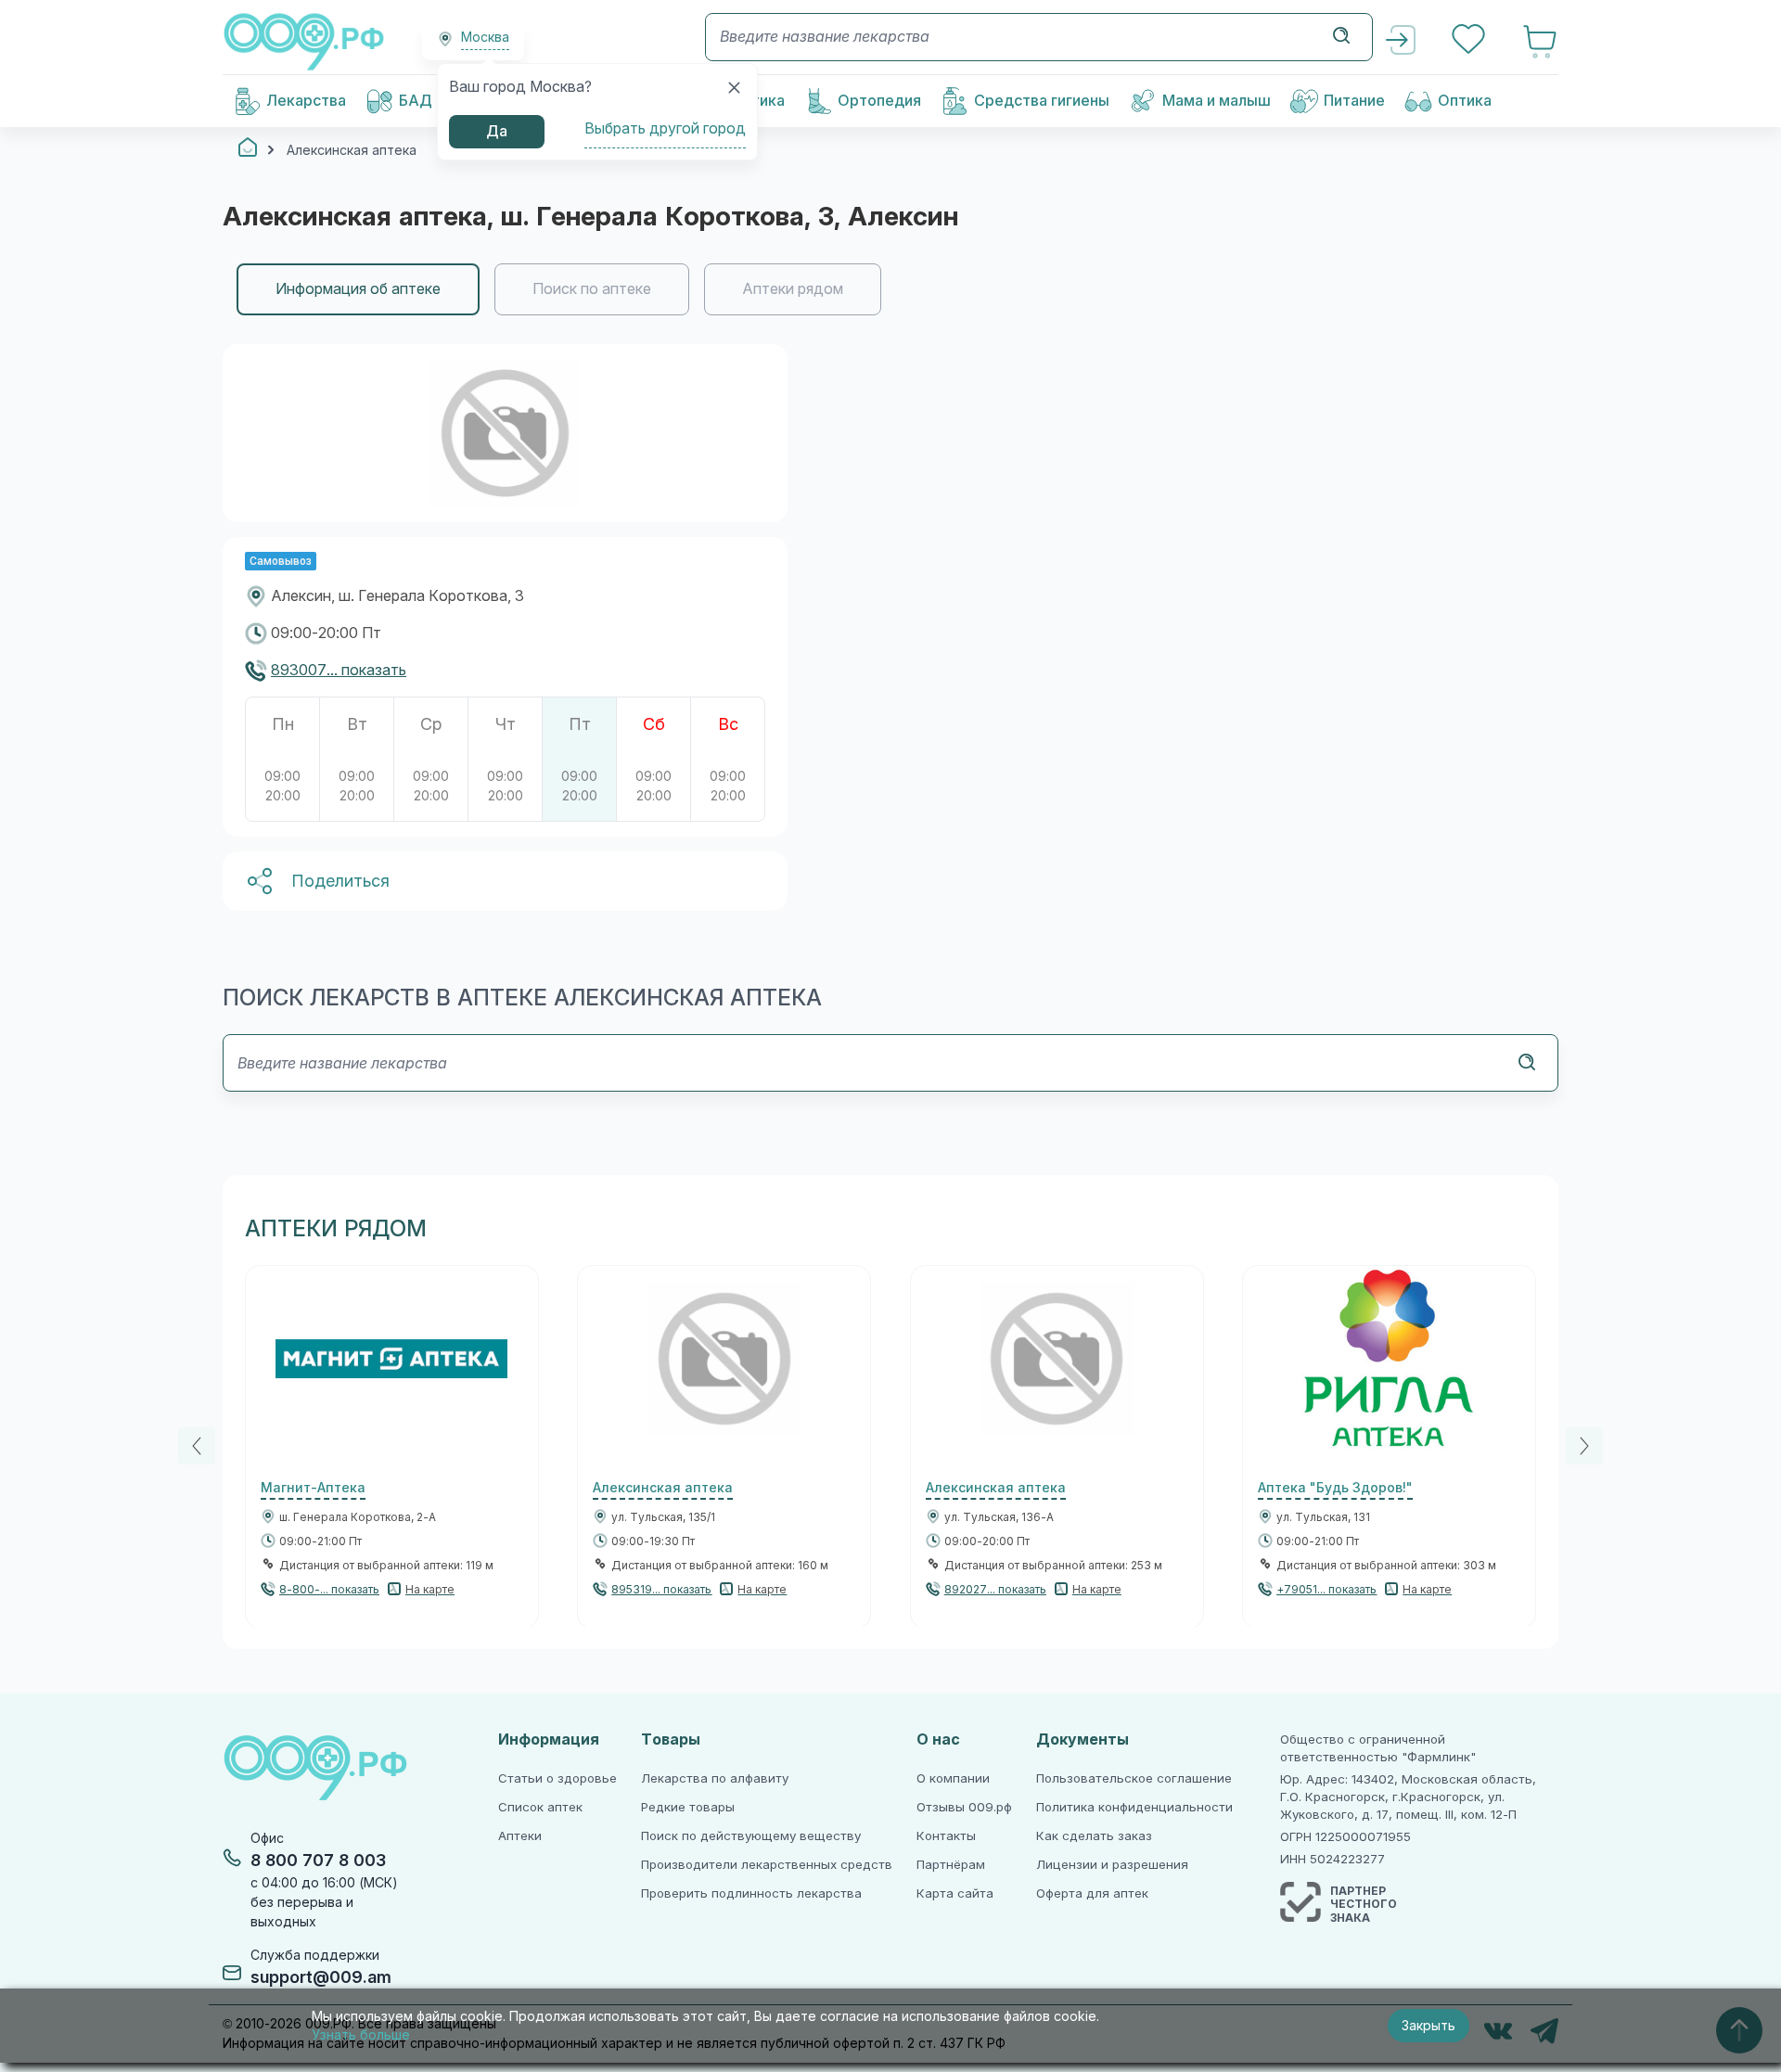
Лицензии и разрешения (1112, 1865)
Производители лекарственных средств (767, 1865)
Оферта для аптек (1092, 1893)
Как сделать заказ (1094, 1836)
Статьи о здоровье (557, 1778)
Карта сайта (955, 1893)
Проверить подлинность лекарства (751, 1893)
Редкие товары (688, 1807)
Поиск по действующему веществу (751, 1836)
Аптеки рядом (793, 289)
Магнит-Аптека (313, 1488)
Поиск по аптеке (592, 289)
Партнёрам (951, 1865)
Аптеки (520, 1836)
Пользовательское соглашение (1134, 1778)
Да (497, 131)
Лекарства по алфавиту (715, 1778)
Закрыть (1429, 2026)
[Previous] (197, 1446)
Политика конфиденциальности (1134, 1807)
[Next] (1584, 1446)
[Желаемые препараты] (1470, 41)
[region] (890, 289)
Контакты (946, 1836)
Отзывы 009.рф (964, 1807)
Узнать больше (361, 2035)
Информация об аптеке (358, 289)
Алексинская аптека (663, 1488)
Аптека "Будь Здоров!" (1335, 1488)
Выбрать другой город (665, 128)
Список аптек (540, 1807)
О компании (953, 1778)
